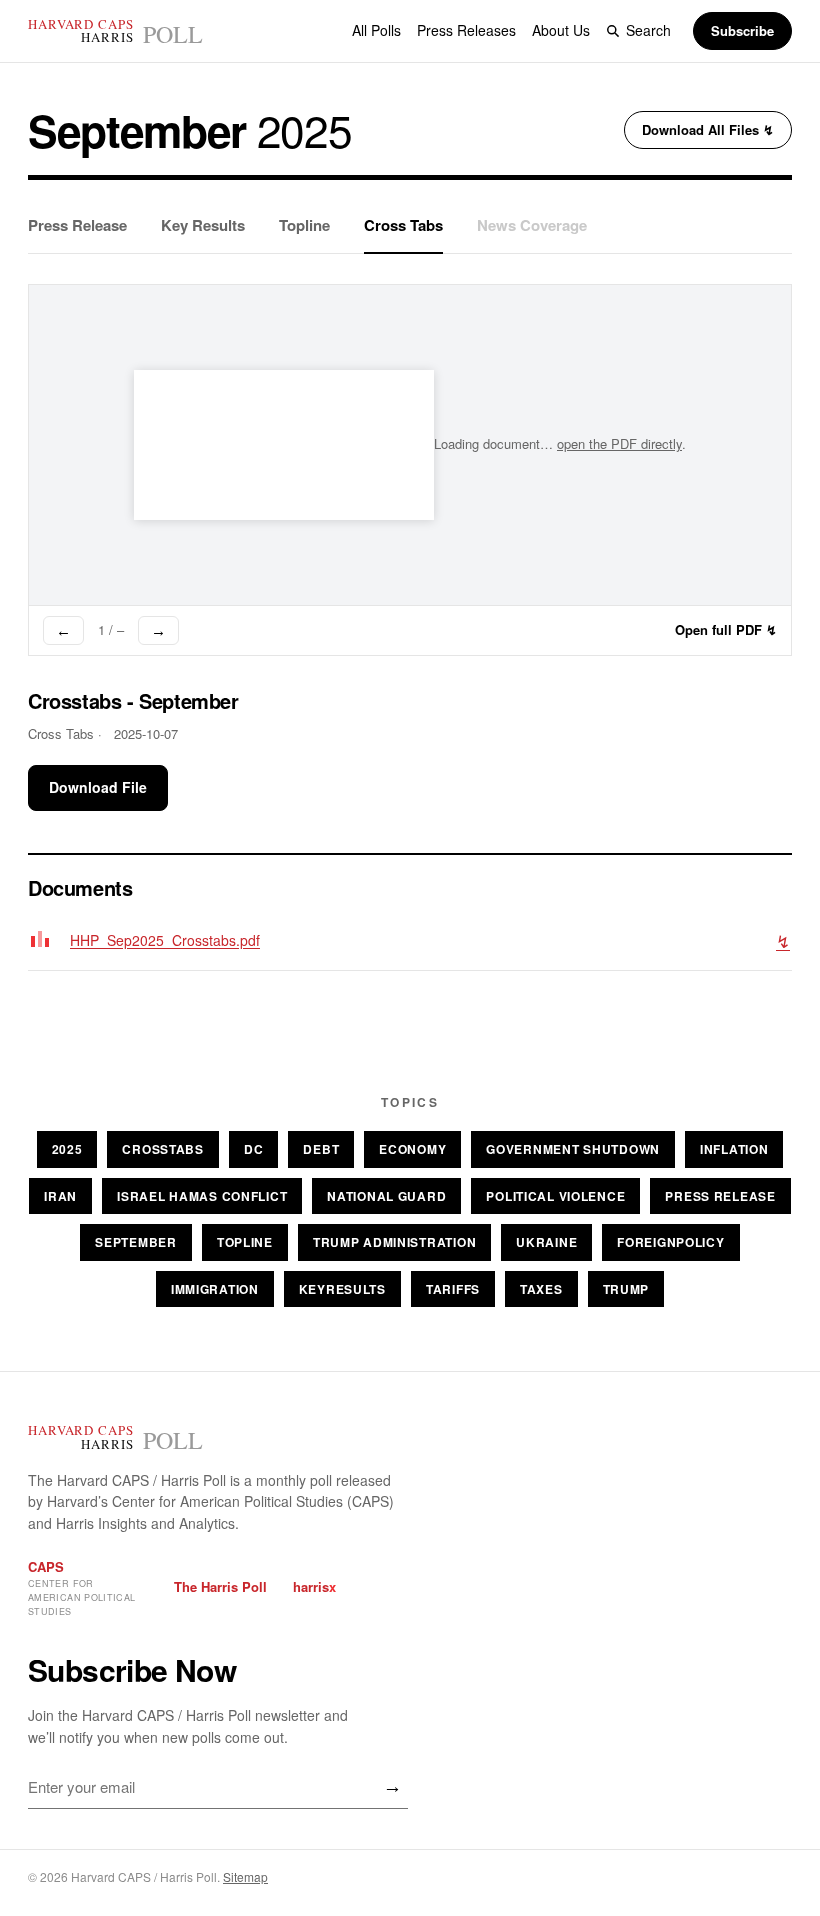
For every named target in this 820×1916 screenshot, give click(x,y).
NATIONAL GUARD (386, 1196)
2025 (67, 1149)
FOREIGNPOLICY (670, 1242)
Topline (304, 225)
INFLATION (734, 1149)
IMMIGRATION (215, 1289)
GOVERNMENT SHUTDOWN (573, 1149)
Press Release (77, 225)
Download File (98, 787)
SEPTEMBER (135, 1242)
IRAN (60, 1196)
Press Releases (466, 30)
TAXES (541, 1289)
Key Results (203, 225)
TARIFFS (453, 1289)
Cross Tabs (403, 225)
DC (253, 1149)
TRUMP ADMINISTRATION (394, 1242)
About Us (561, 30)
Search (648, 30)
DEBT (321, 1149)
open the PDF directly (619, 443)
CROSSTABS (162, 1149)
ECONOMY (412, 1149)
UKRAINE (546, 1242)
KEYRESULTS (342, 1289)
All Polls (376, 30)
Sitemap (245, 1876)
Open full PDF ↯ (726, 629)
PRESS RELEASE (720, 1196)
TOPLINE (245, 1242)
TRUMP (626, 1289)
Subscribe (742, 30)
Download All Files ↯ (708, 129)
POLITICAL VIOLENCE (555, 1196)
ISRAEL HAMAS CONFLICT (202, 1196)
